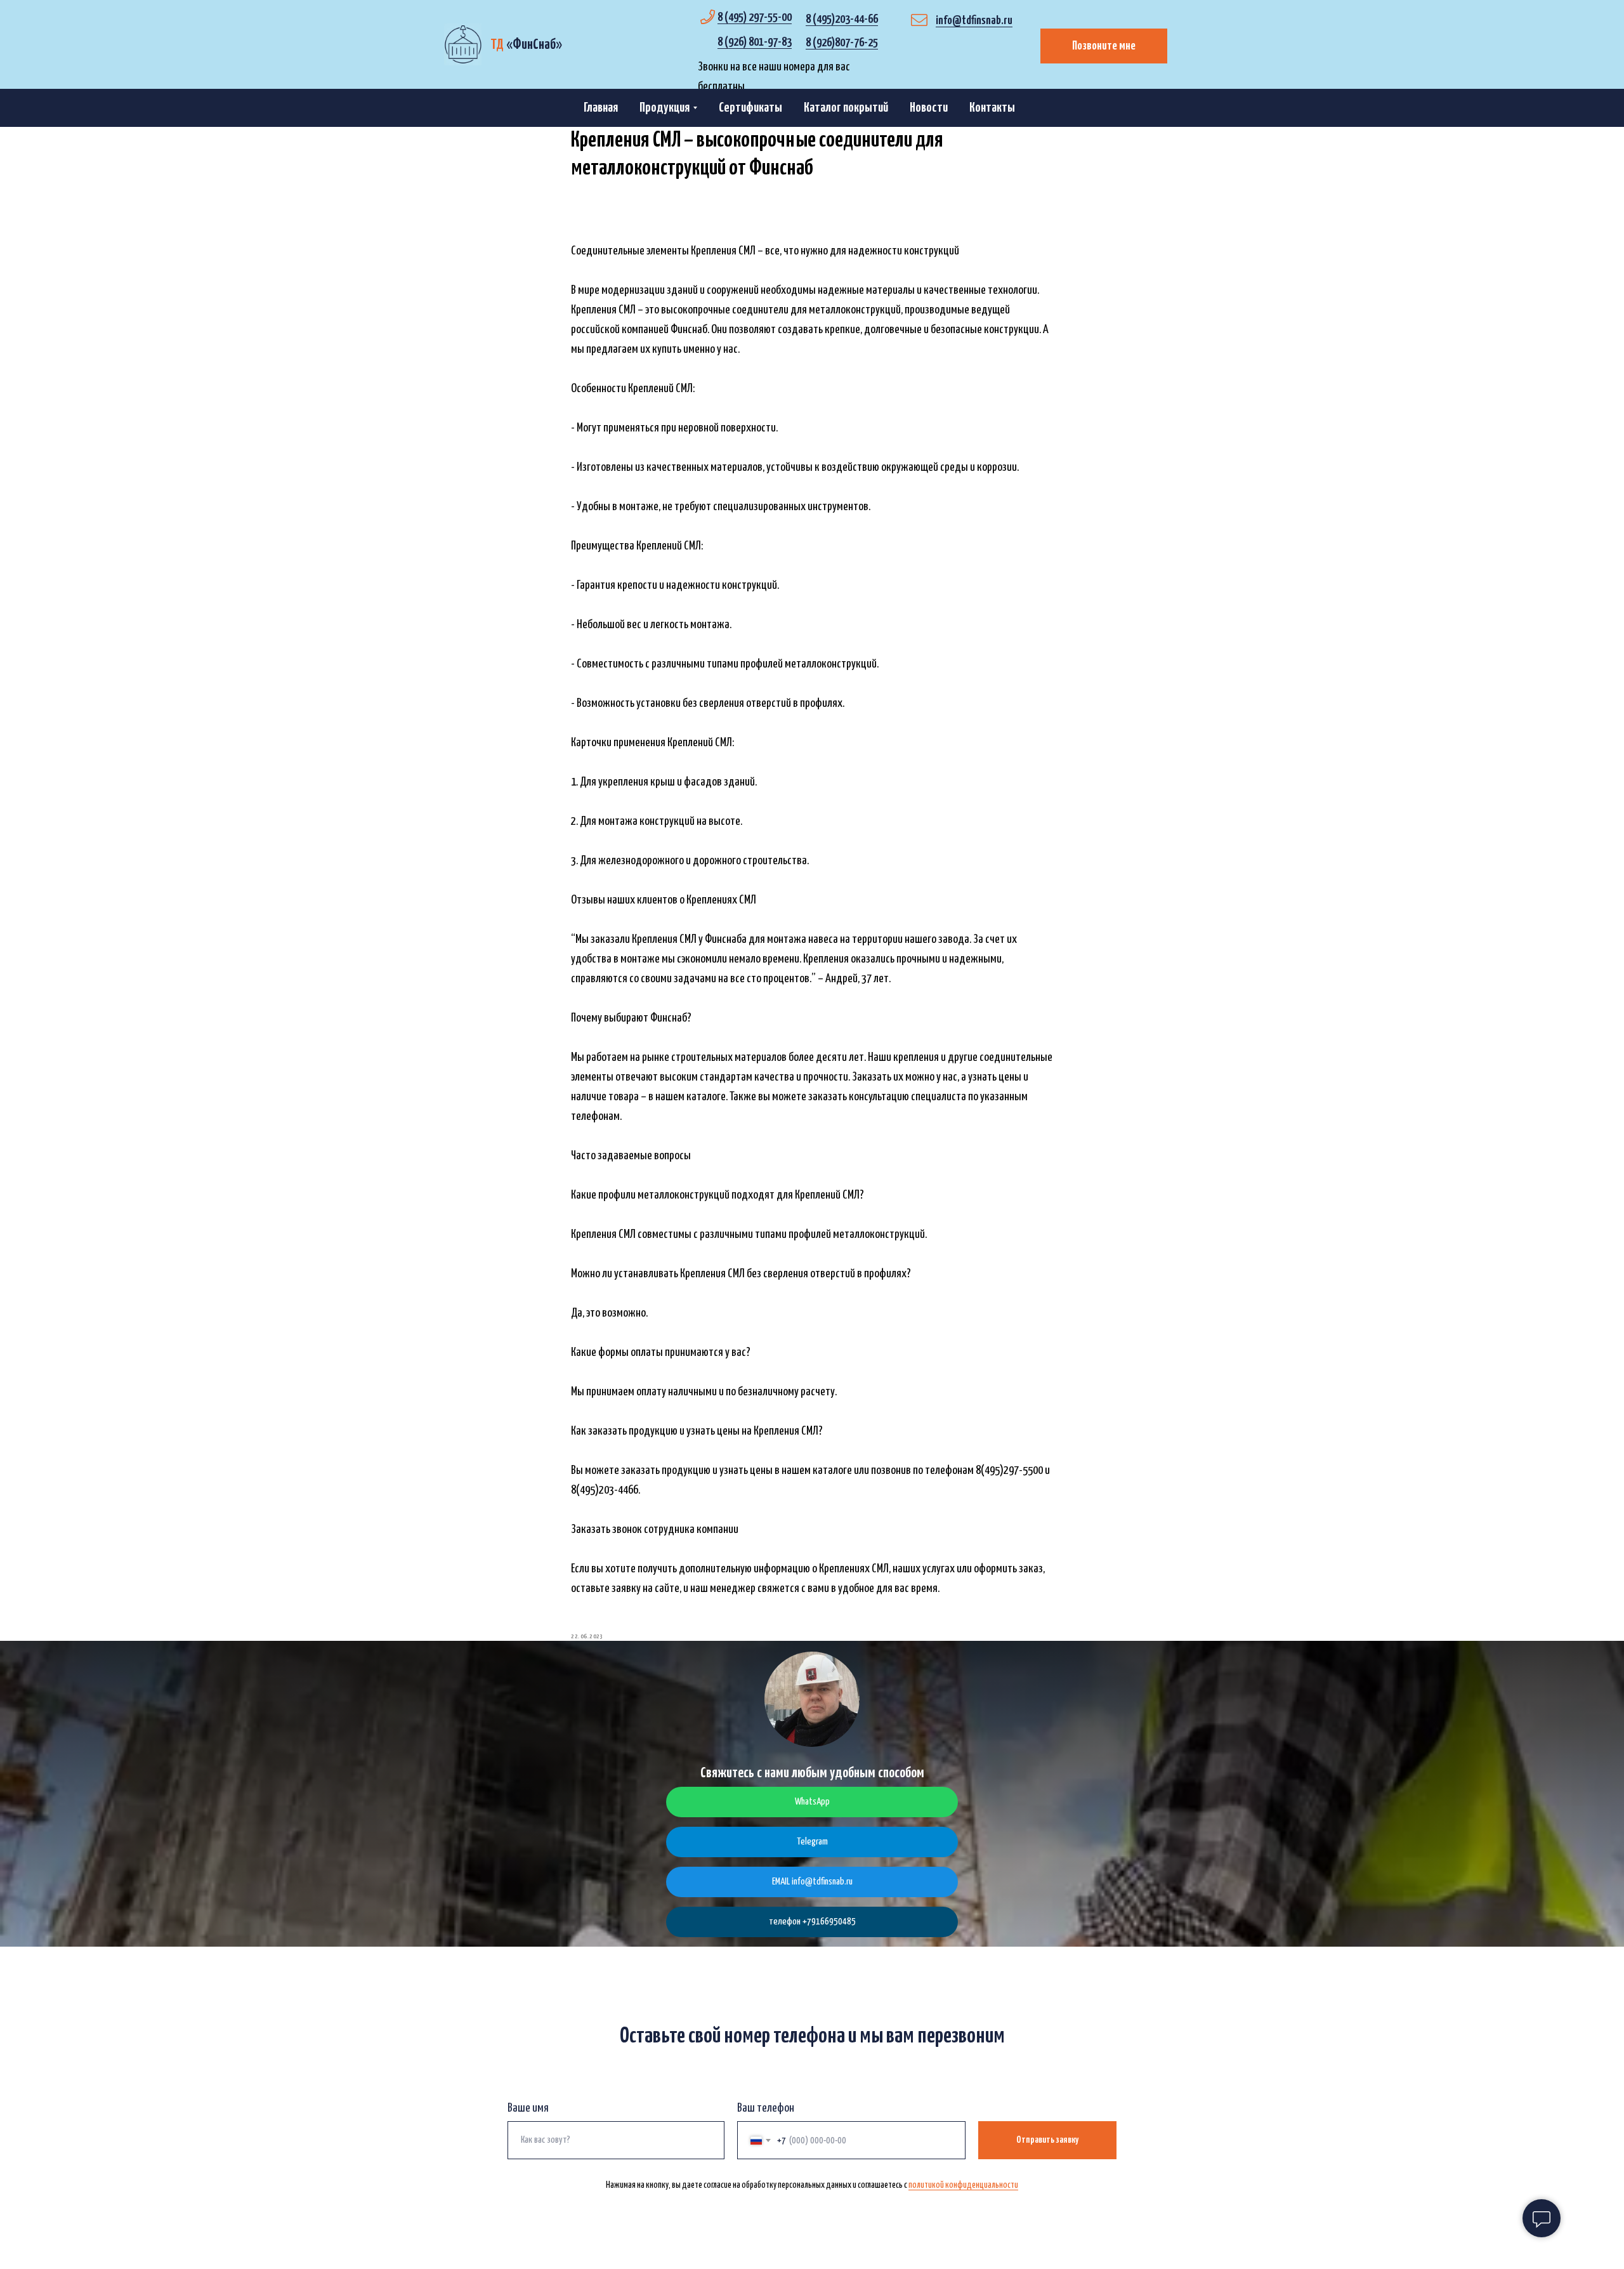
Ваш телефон (766, 2108)
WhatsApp (812, 1802)
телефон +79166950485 (812, 1922)
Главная (601, 108)
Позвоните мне (1104, 46)
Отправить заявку (1047, 2140)
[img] (463, 44)
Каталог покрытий (846, 108)
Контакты (992, 108)
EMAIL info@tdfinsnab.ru (812, 1882)
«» (526, 45)
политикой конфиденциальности (963, 2185)
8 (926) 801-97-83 (755, 42)
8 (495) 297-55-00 (755, 17)
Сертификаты (750, 108)
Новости (929, 108)
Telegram (812, 1842)
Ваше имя (528, 2108)
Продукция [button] (665, 108)
